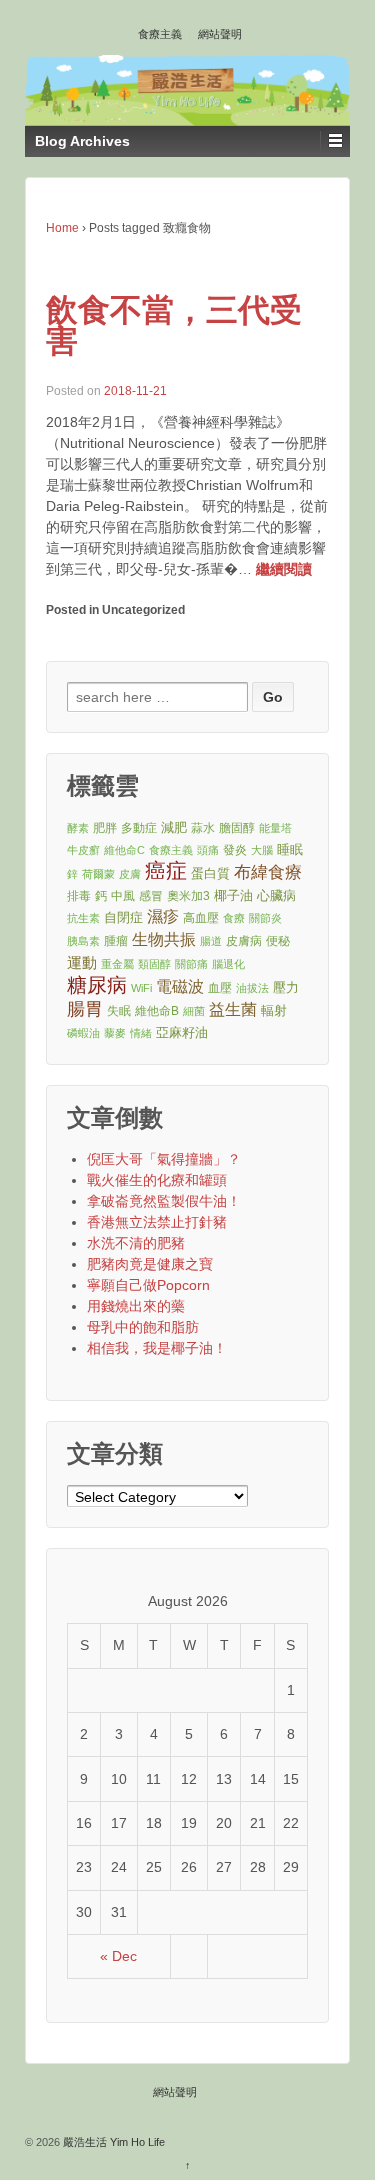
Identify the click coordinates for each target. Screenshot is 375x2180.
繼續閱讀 (284, 569)
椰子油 (233, 895)
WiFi (141, 988)
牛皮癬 (83, 850)
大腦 (262, 850)
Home (62, 228)
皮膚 (130, 874)
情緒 (141, 1033)
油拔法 (252, 988)
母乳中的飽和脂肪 (143, 1327)
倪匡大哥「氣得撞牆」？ (164, 1159)
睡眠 (290, 849)
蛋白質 (210, 873)
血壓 (220, 987)
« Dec (118, 1956)
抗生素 (83, 918)
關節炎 (265, 918)
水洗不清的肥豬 (136, 1243)
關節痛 (191, 964)
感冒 (151, 895)
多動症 (139, 827)
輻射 (274, 1010)
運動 (82, 962)
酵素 (78, 828)
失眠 (119, 1010)
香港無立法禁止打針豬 (157, 1222)
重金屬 (117, 964)
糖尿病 (97, 985)
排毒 (79, 895)
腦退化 (228, 964)
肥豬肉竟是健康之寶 (150, 1264)
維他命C (124, 850)
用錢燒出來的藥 (136, 1306)
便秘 (278, 940)
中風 (123, 895)
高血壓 (201, 917)
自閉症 (123, 917)
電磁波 (180, 986)
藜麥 (115, 1033)
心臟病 (276, 895)
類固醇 (154, 964)
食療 (234, 918)
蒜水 (203, 827)
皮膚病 (244, 940)
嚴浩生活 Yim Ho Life (112, 2142)
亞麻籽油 (182, 1032)
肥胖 (105, 827)
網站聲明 (220, 34)
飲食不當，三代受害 (174, 326)
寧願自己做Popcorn (148, 1285)
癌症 (166, 871)
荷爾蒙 (98, 874)
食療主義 (160, 34)
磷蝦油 (83, 1033)
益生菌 (233, 1009)
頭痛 (208, 850)
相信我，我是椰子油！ (157, 1348)
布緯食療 (268, 872)
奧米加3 (188, 895)
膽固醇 (237, 827)
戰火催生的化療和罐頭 (157, 1180)
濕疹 (163, 916)
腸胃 (85, 1009)
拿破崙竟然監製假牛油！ (164, 1201)
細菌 (194, 1011)
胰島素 (83, 941)
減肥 (174, 827)
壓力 (286, 987)
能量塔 (275, 828)
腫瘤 (116, 940)
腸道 (211, 941)
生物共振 (164, 939)
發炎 (235, 849)
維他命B (157, 1010)
